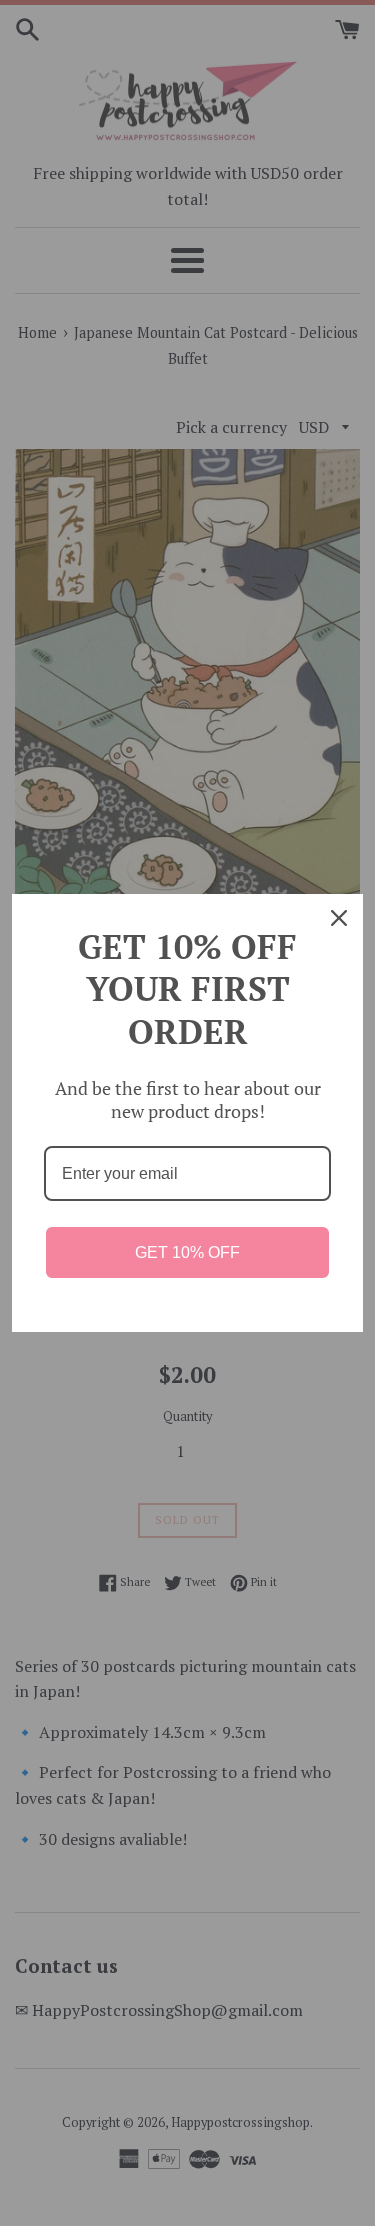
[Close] (339, 918)
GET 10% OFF (187, 1252)
